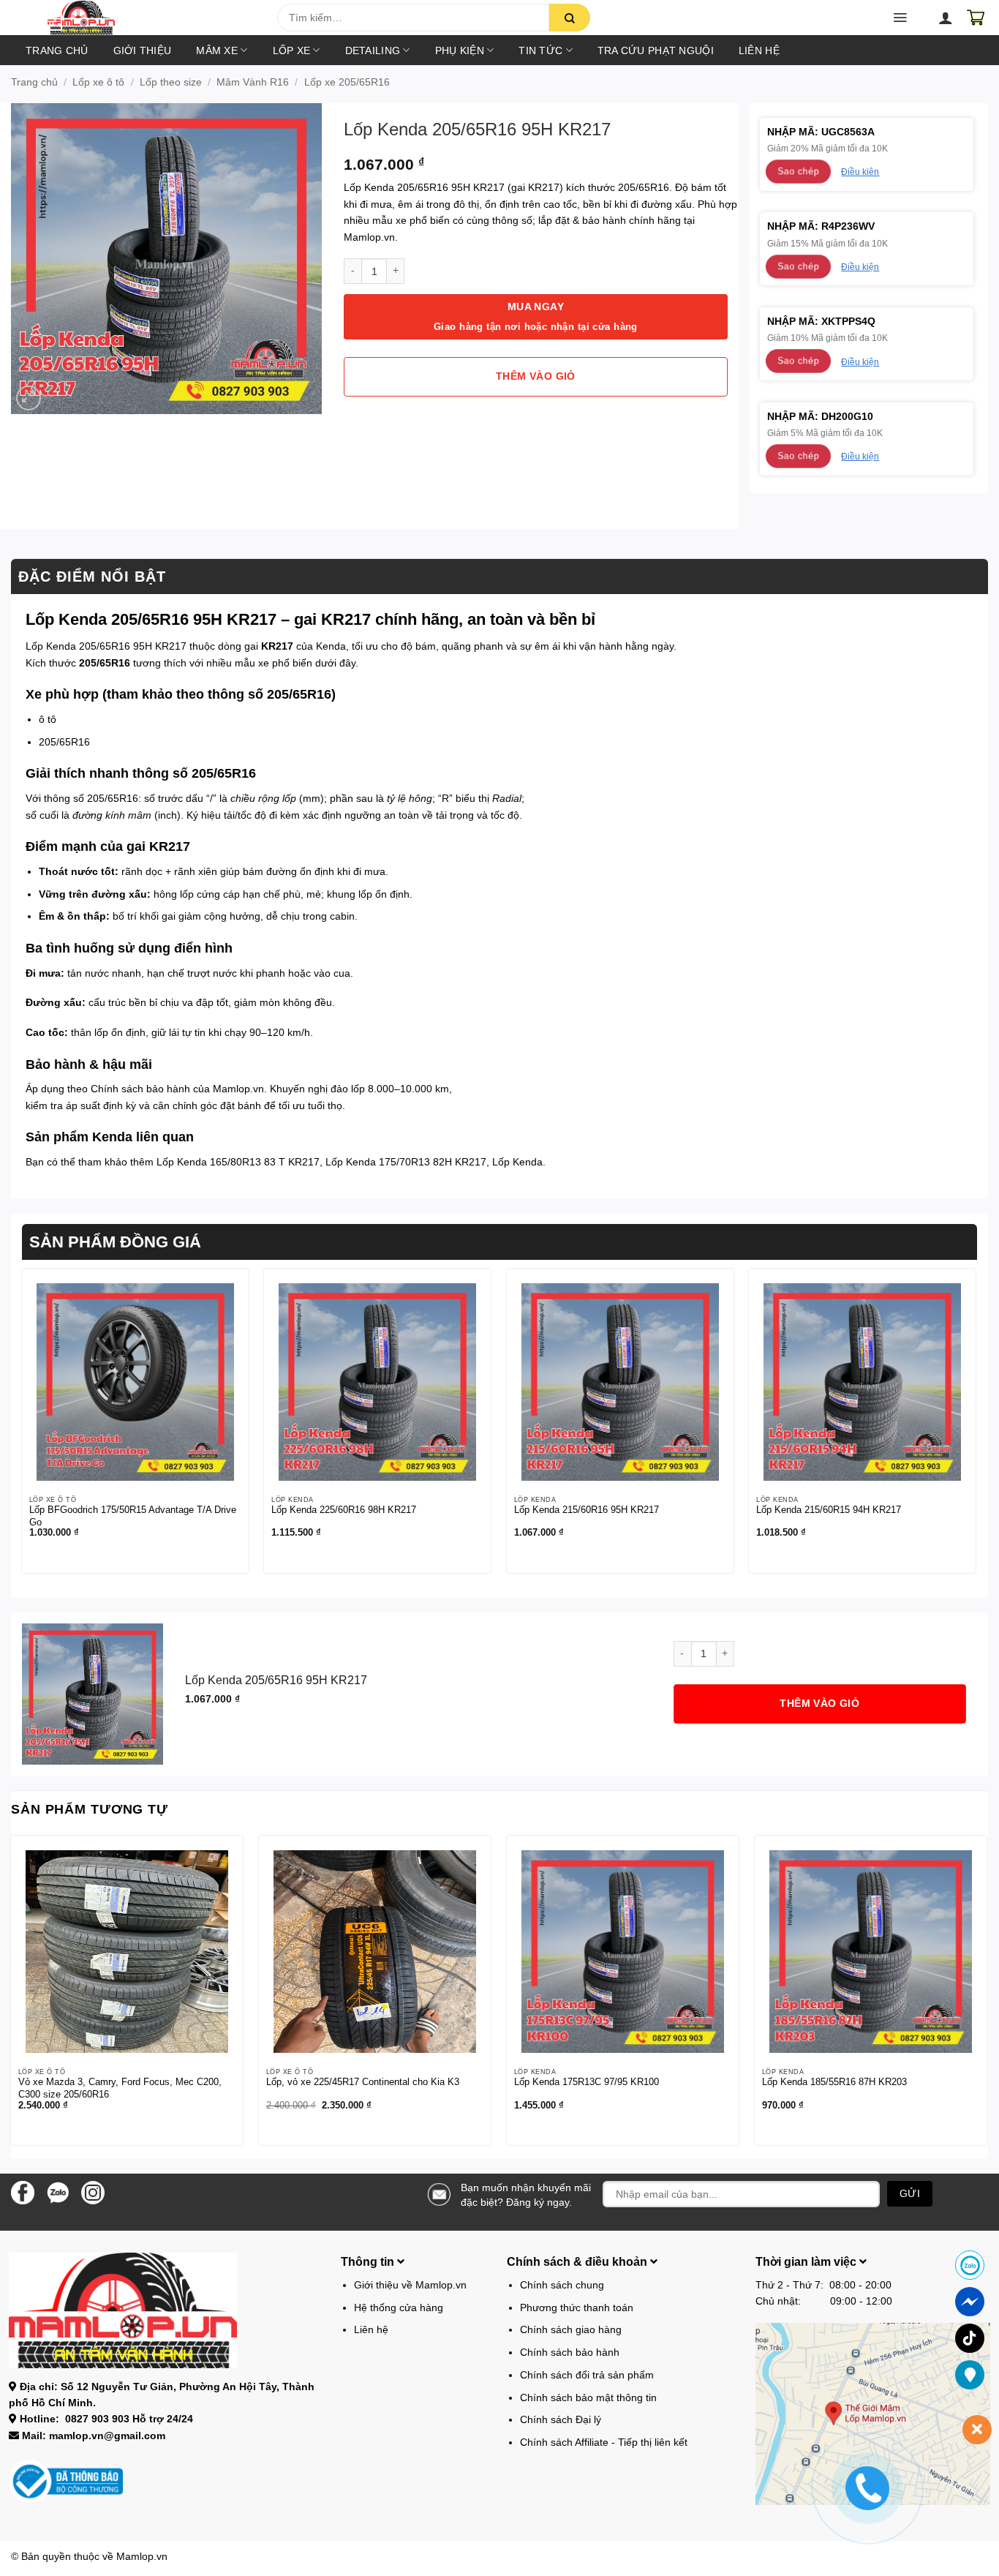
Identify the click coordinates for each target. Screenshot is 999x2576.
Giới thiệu (143, 50)
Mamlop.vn (142, 2556)
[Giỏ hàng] (976, 18)
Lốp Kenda (517, 1162)
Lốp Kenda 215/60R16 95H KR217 (587, 1510)
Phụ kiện (460, 50)
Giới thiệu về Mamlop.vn (410, 2285)
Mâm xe (217, 50)
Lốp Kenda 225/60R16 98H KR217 (344, 1510)
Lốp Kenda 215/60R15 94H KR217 (829, 1510)
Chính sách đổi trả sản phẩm (587, 2375)
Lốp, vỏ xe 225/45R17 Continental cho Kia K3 (363, 2082)
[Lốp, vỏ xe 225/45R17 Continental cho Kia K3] (375, 1952)
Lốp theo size (171, 82)
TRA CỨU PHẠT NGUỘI (656, 50)
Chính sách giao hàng (571, 2329)
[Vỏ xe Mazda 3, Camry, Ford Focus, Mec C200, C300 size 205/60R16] (127, 1952)
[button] (53, 22)
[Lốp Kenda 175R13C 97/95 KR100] (623, 1952)
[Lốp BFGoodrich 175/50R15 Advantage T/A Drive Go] (135, 1382)
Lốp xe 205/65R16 (347, 82)
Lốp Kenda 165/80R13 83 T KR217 (238, 1162)
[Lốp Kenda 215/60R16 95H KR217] (620, 1382)
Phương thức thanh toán (577, 2307)
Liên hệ (759, 50)
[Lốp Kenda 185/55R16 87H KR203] (871, 1952)
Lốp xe (292, 50)
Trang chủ (57, 50)
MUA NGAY (536, 316)
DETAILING (373, 50)
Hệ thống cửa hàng (399, 2307)
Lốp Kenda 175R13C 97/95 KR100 (587, 2082)
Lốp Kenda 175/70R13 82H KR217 (406, 1162)
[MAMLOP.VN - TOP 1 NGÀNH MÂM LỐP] (149, 18)
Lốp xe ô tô (98, 82)
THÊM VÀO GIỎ (536, 376)
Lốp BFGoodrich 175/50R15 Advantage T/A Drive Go (133, 1516)
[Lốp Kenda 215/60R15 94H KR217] (862, 1382)
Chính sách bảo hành (140, 1089)
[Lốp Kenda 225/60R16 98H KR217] (377, 1382)
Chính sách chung (562, 2285)
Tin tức (540, 50)
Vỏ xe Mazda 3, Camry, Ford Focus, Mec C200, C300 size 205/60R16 (120, 2088)
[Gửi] (570, 18)
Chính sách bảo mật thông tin (588, 2397)
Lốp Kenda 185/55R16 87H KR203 (834, 2082)
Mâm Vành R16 (253, 82)
